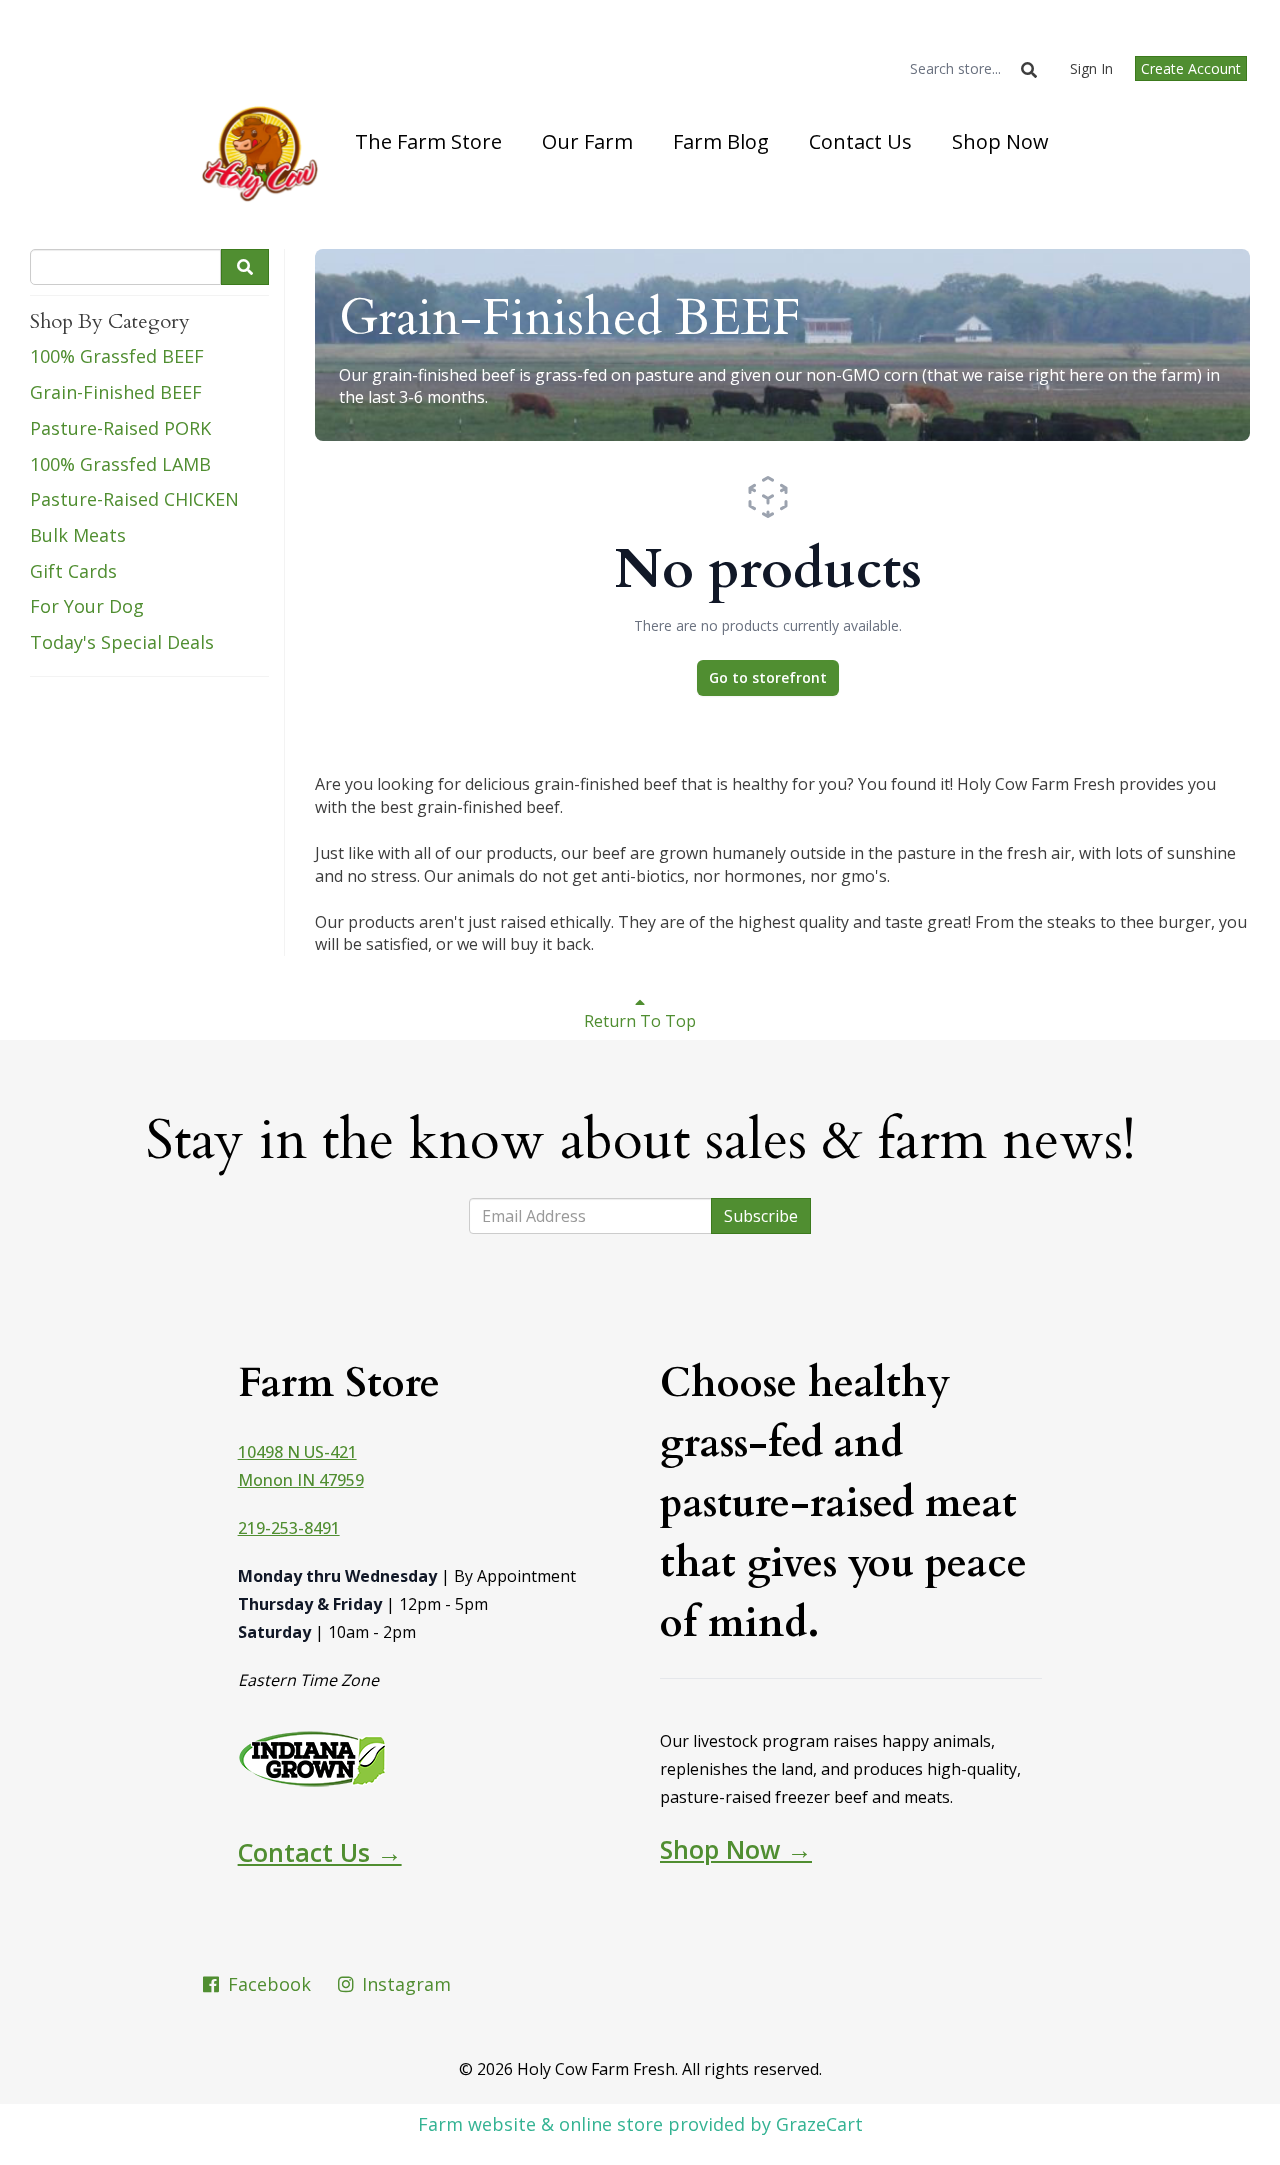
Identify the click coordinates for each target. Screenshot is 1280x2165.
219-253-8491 (289, 1528)
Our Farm (587, 141)
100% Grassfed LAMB (120, 464)
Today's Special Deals (122, 642)
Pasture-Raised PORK (120, 428)
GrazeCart (819, 2124)
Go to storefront (768, 677)
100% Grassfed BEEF (117, 356)
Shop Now (1000, 141)
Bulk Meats (78, 535)
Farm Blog (721, 141)
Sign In (1091, 68)
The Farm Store (428, 141)
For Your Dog (87, 606)
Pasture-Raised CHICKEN (134, 499)
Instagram (404, 1984)
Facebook (267, 1984)
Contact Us (860, 141)
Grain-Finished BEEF (116, 392)
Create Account (1191, 68)
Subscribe (761, 1216)
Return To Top (640, 1021)
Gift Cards (73, 571)
